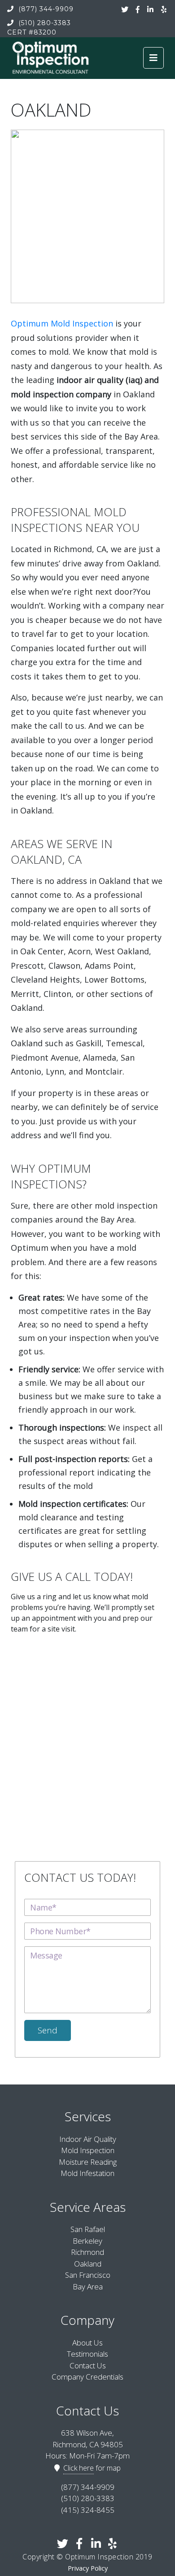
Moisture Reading (88, 2162)
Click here (79, 2468)
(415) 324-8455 (88, 2510)
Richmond (87, 2252)
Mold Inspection (88, 2150)
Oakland (88, 2264)
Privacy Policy (88, 2568)
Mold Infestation (87, 2173)
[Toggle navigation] (153, 58)
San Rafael (88, 2229)
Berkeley (87, 2241)
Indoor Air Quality (88, 2139)
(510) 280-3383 (44, 23)
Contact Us (88, 2365)
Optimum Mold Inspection (62, 323)
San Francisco (88, 2275)
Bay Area (88, 2287)
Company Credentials (87, 2377)
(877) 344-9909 (45, 9)
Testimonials (87, 2354)
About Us (87, 2343)
